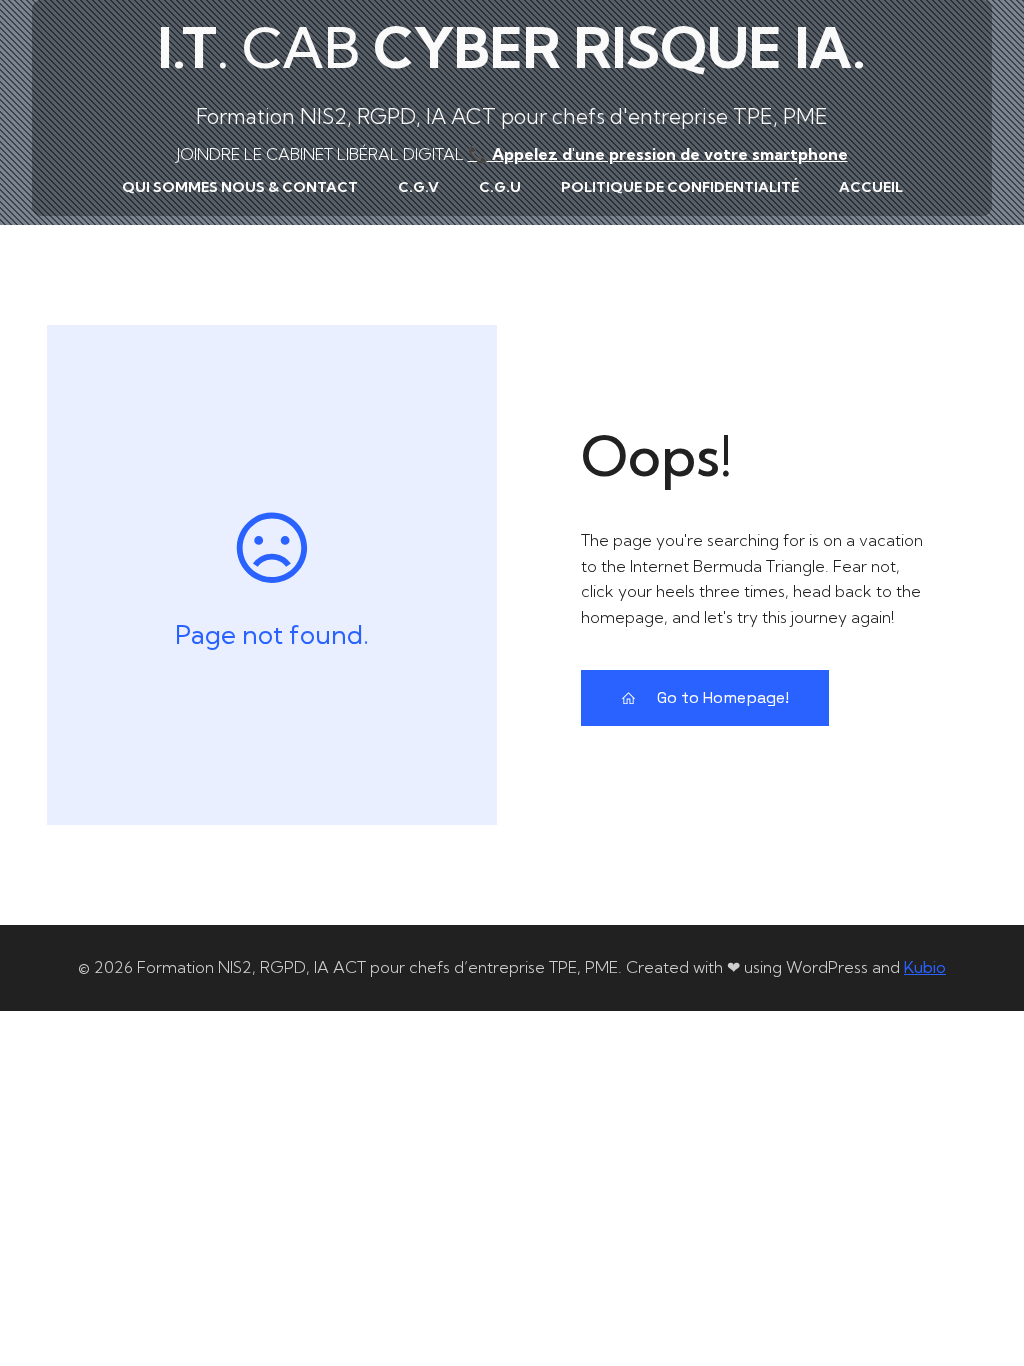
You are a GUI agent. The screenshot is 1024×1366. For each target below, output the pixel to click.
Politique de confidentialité (680, 187)
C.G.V (418, 187)
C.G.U (500, 187)
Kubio (925, 967)
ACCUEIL (871, 187)
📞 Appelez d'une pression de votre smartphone (658, 154)
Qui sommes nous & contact (240, 187)
